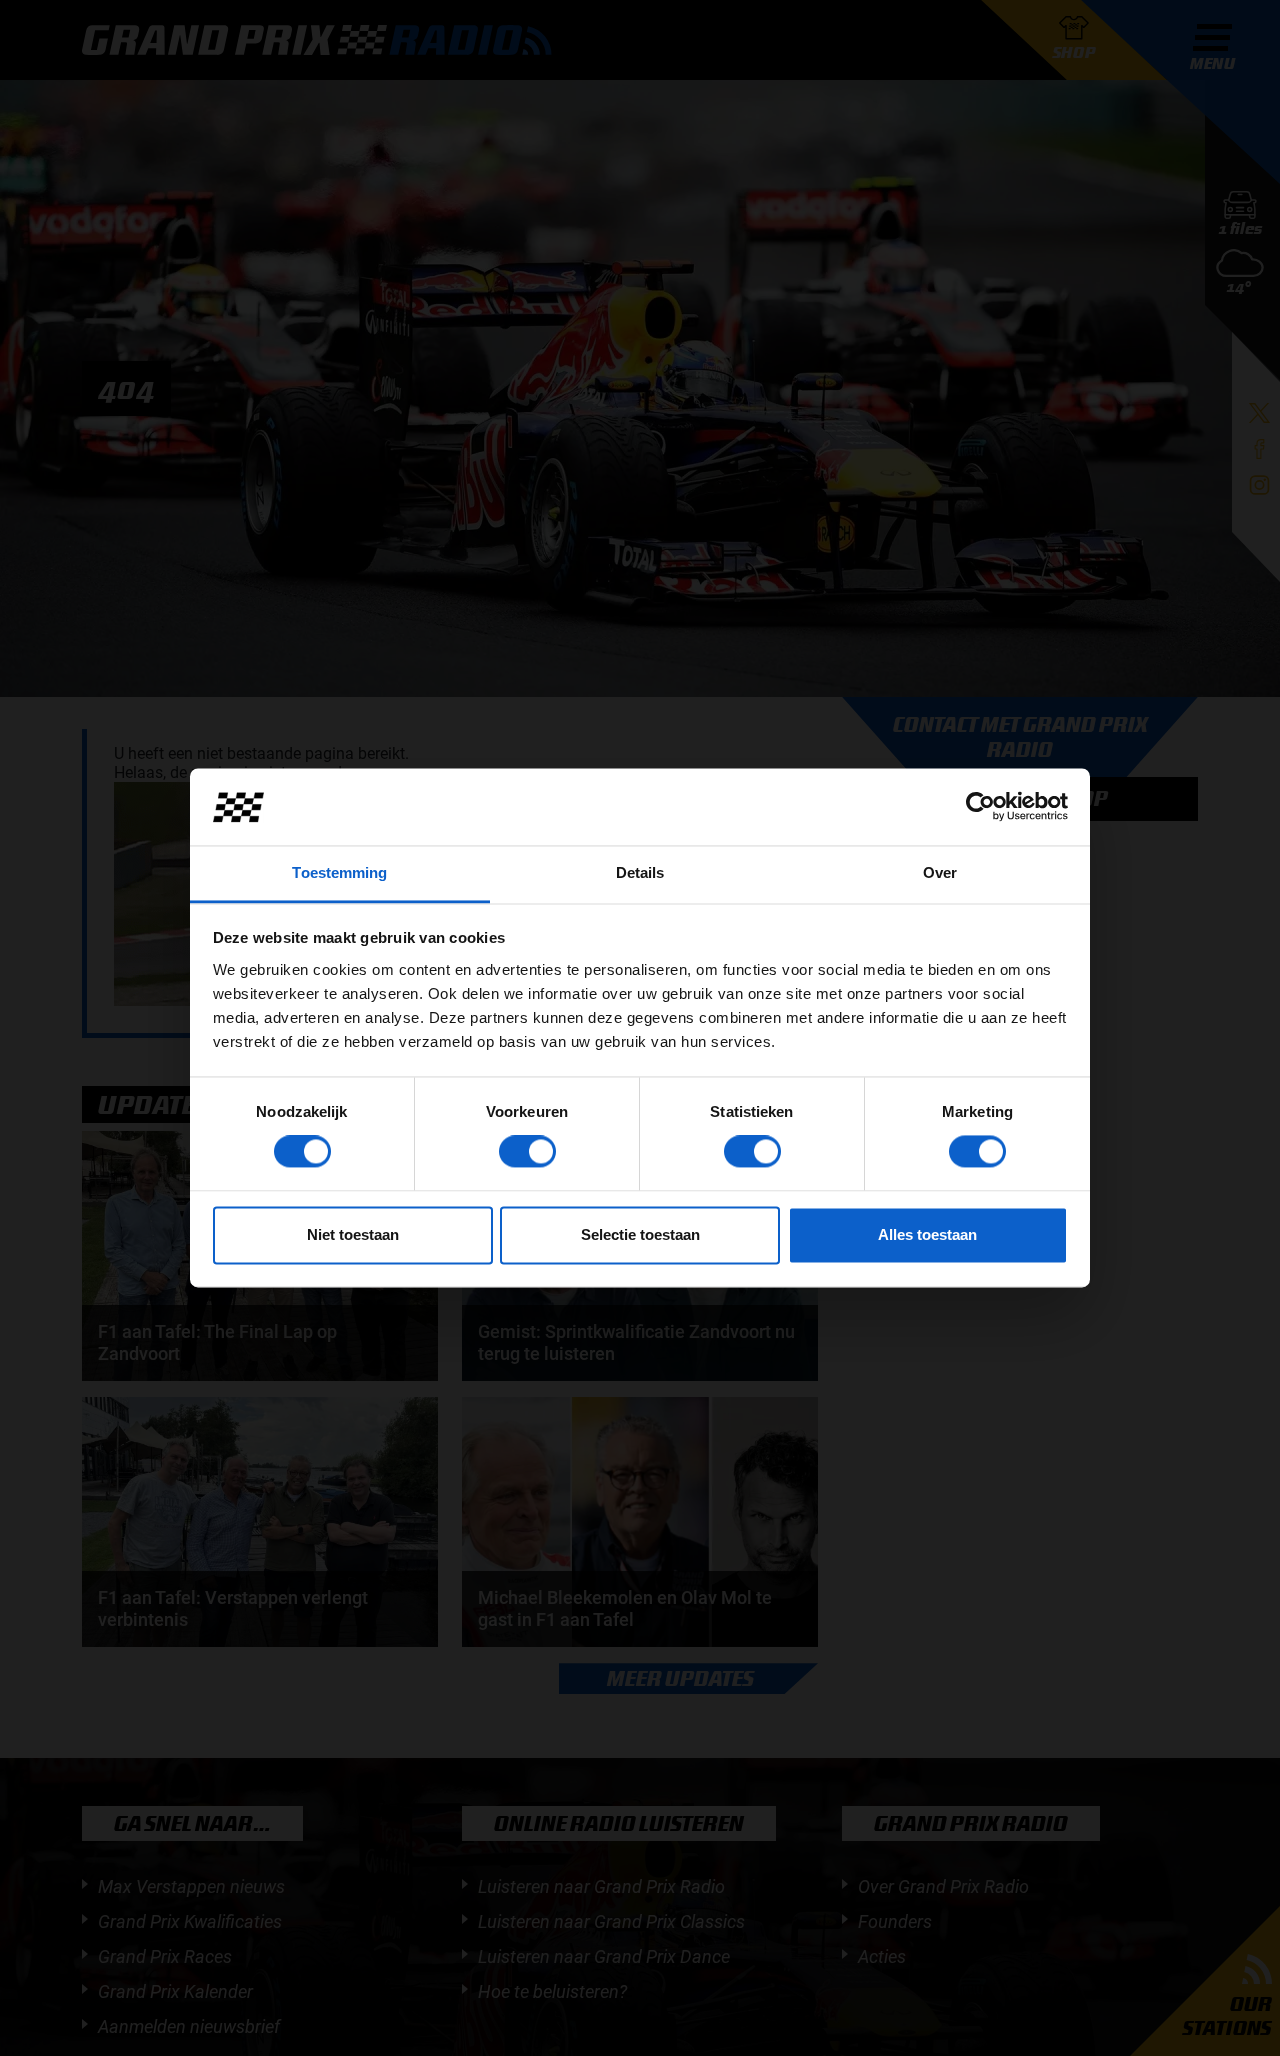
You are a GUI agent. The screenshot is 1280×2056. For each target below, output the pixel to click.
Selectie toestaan (640, 1234)
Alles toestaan (927, 1234)
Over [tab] (940, 872)
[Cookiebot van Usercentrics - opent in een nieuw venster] (980, 807)
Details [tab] (640, 872)
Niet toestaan (353, 1234)
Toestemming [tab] (339, 872)
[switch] (527, 1152)
